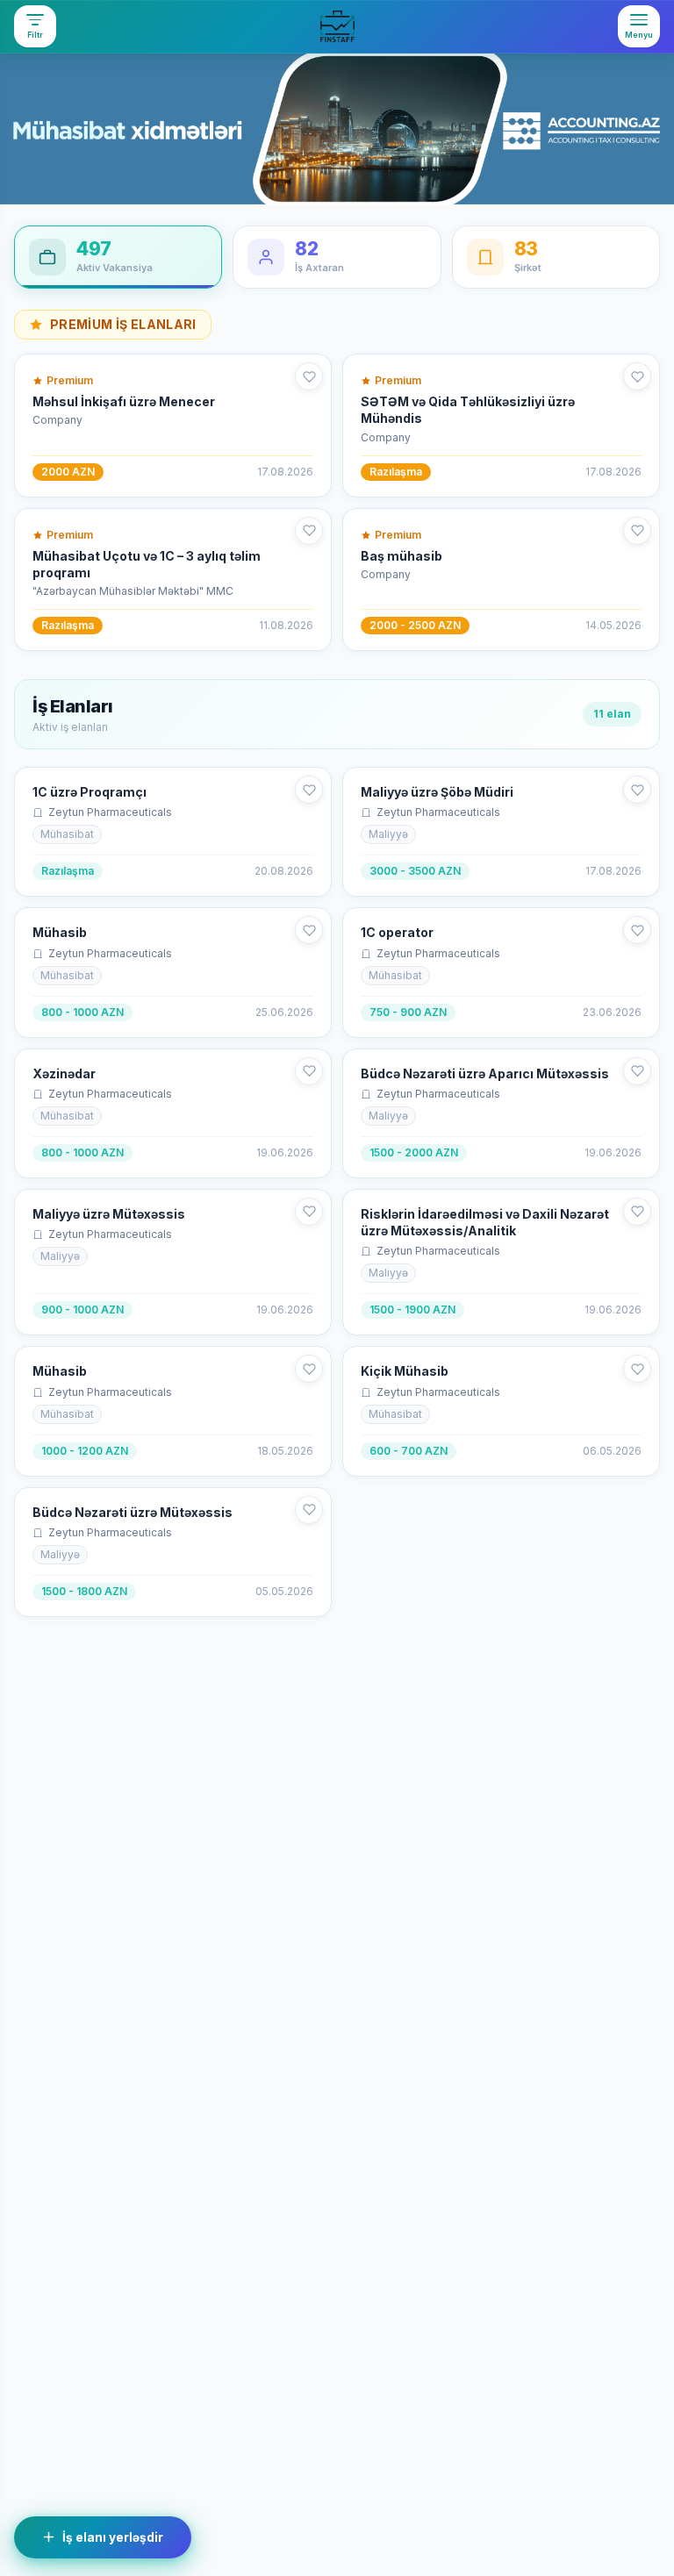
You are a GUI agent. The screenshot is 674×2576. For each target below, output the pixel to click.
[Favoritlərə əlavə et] (309, 376)
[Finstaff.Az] (337, 26)
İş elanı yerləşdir (113, 2537)
